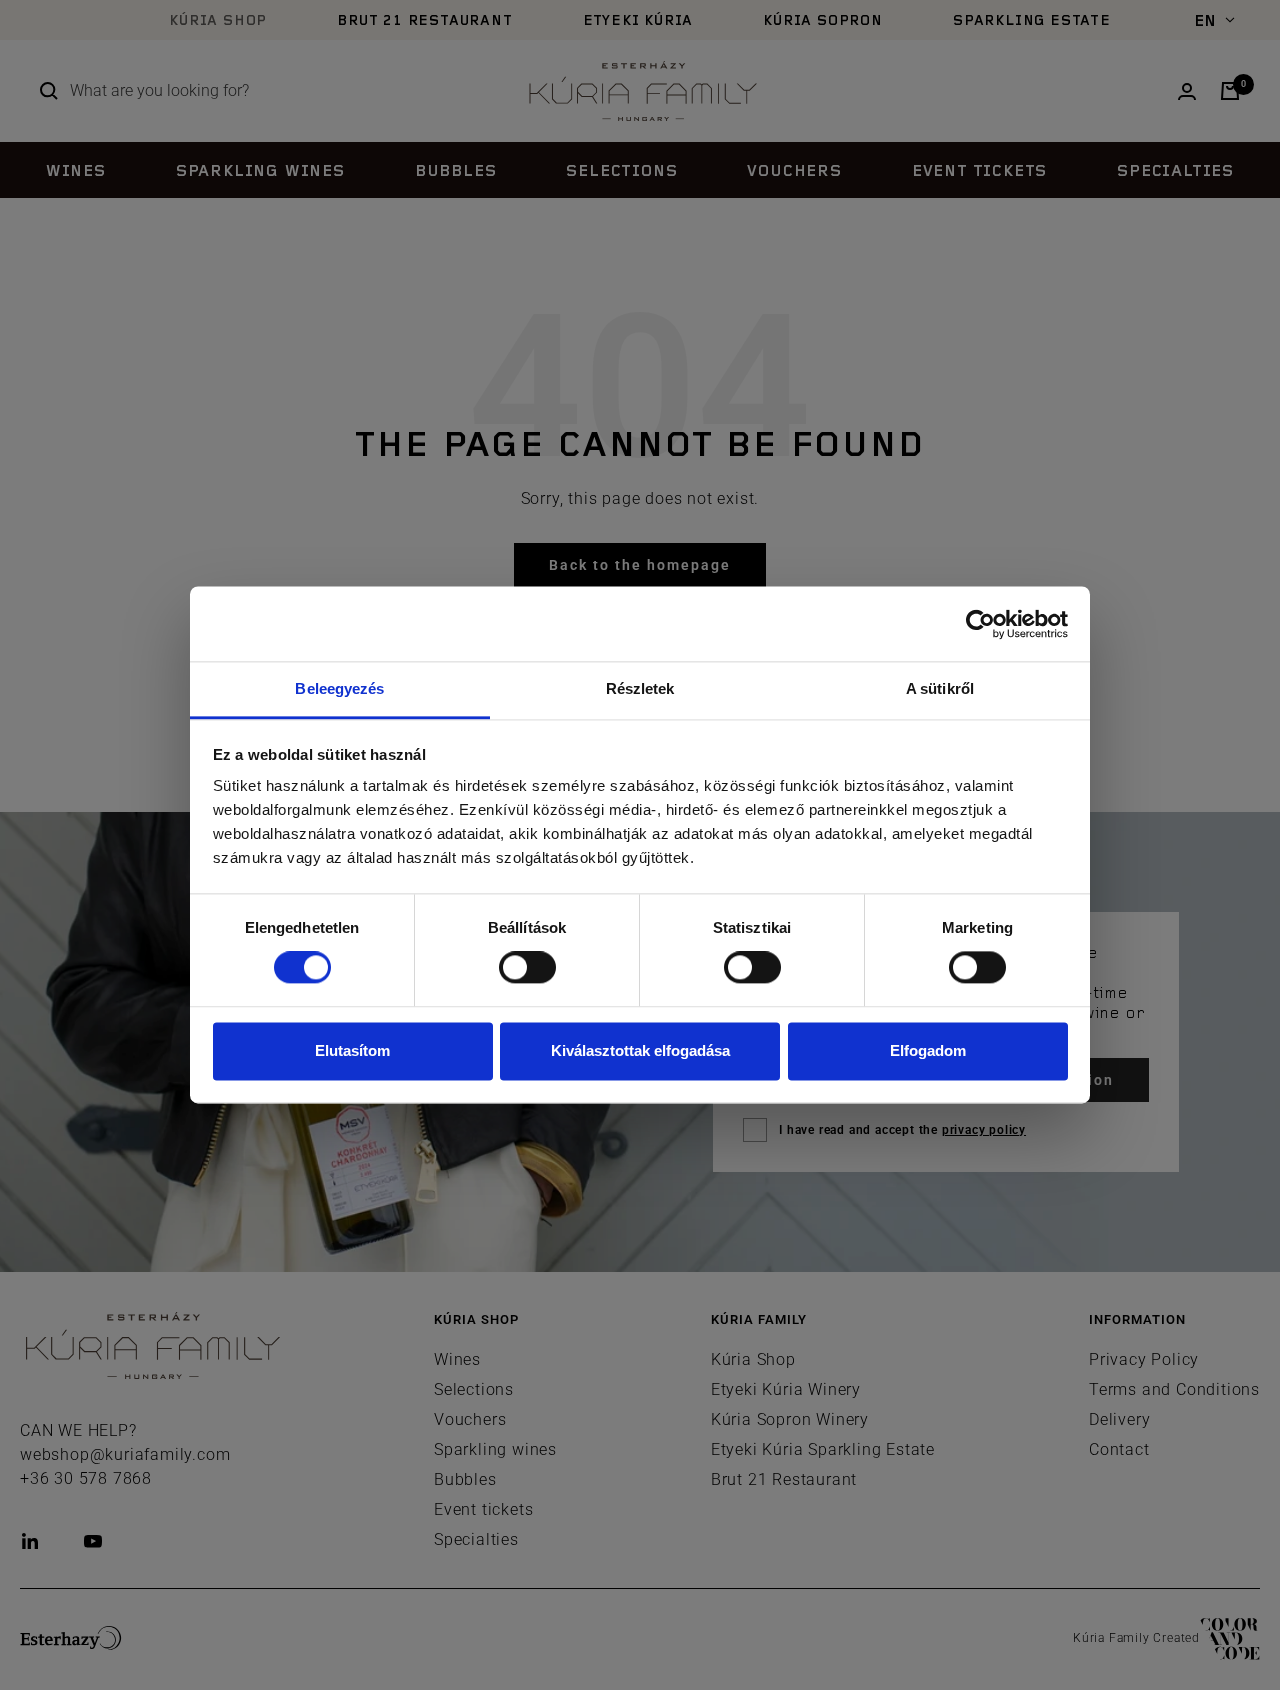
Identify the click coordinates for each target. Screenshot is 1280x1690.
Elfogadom (928, 1050)
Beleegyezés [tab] (339, 688)
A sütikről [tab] (940, 688)
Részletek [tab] (640, 688)
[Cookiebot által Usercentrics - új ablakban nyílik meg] (980, 624)
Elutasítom (352, 1050)
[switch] (527, 968)
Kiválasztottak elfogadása (640, 1050)
